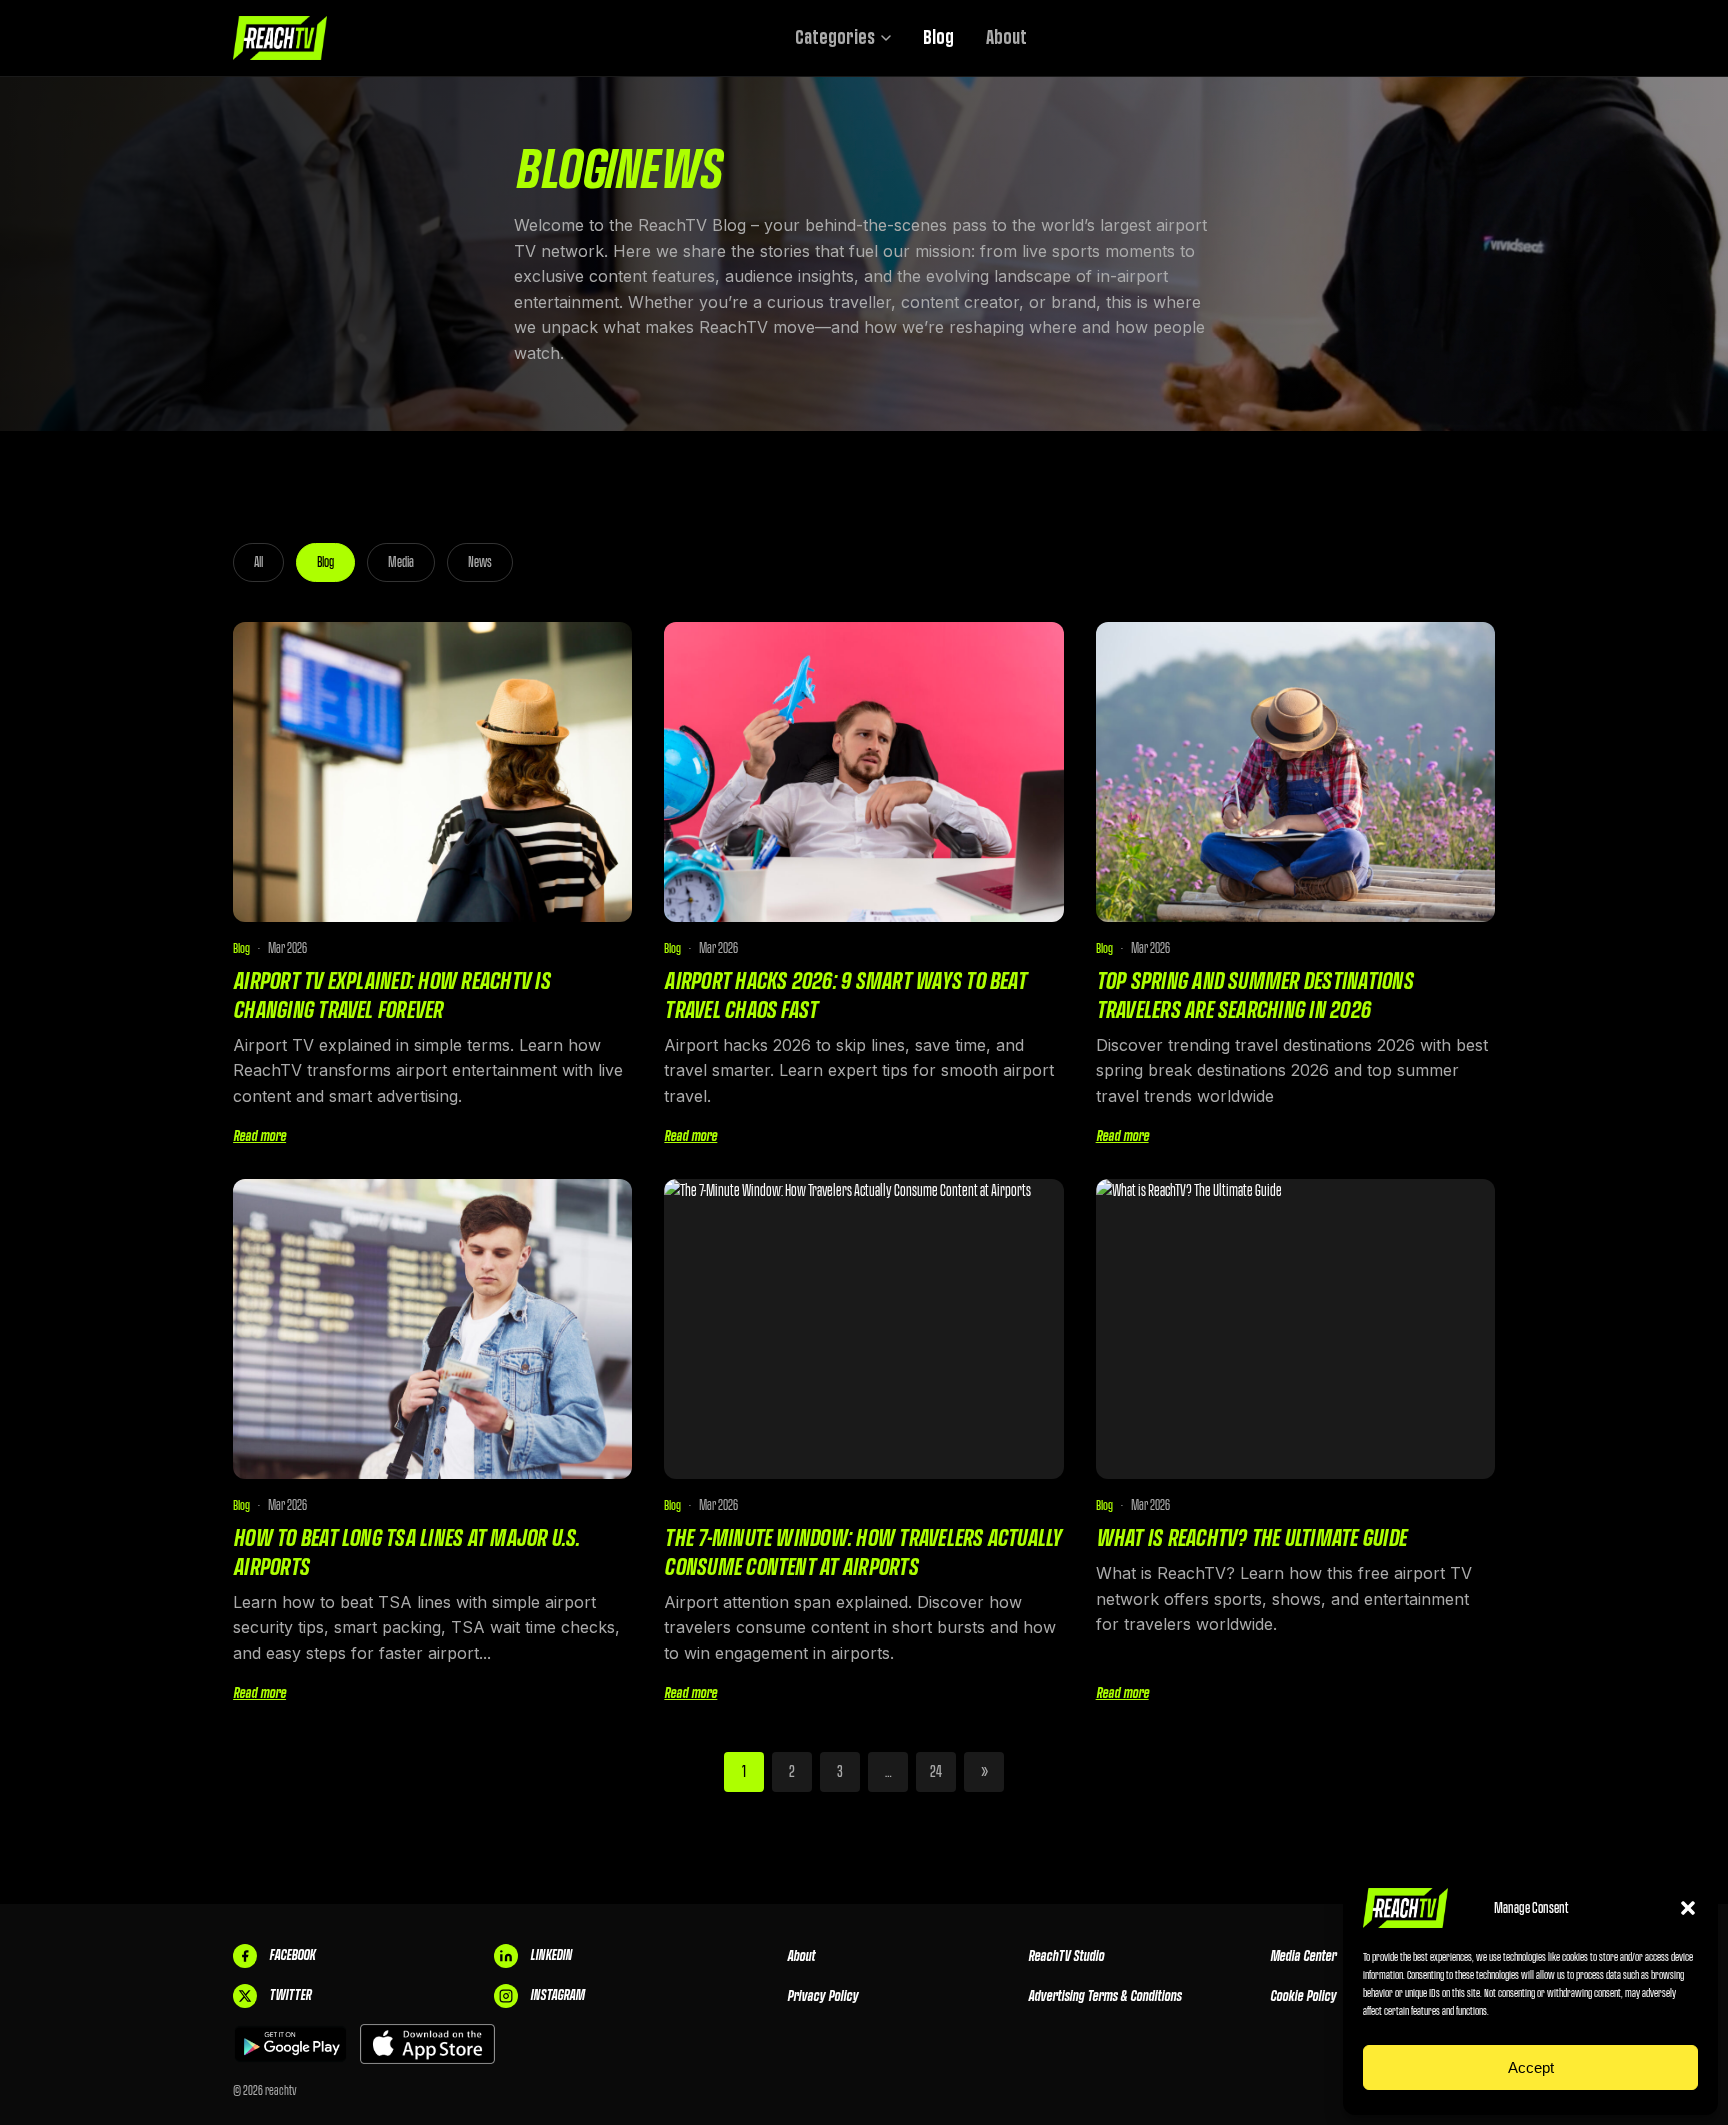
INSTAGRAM (557, 1995)
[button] (1688, 1908)
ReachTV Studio (1066, 1956)
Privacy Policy (822, 1996)
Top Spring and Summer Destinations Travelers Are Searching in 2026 (1254, 995)
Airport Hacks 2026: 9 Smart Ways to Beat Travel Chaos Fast (845, 995)
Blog (938, 37)
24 (936, 1771)
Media (401, 562)
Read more (259, 1136)
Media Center (1303, 1956)
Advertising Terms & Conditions (1104, 1996)
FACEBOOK (292, 1955)
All (258, 562)
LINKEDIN (551, 1955)
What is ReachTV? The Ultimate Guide (1251, 1537)
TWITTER (290, 1995)
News (480, 562)
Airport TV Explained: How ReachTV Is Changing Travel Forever (391, 995)
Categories (835, 37)
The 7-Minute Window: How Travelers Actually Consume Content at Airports (862, 1552)
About (1006, 37)
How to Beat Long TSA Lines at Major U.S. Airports (406, 1552)
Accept (1531, 2067)
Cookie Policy (1303, 1996)
